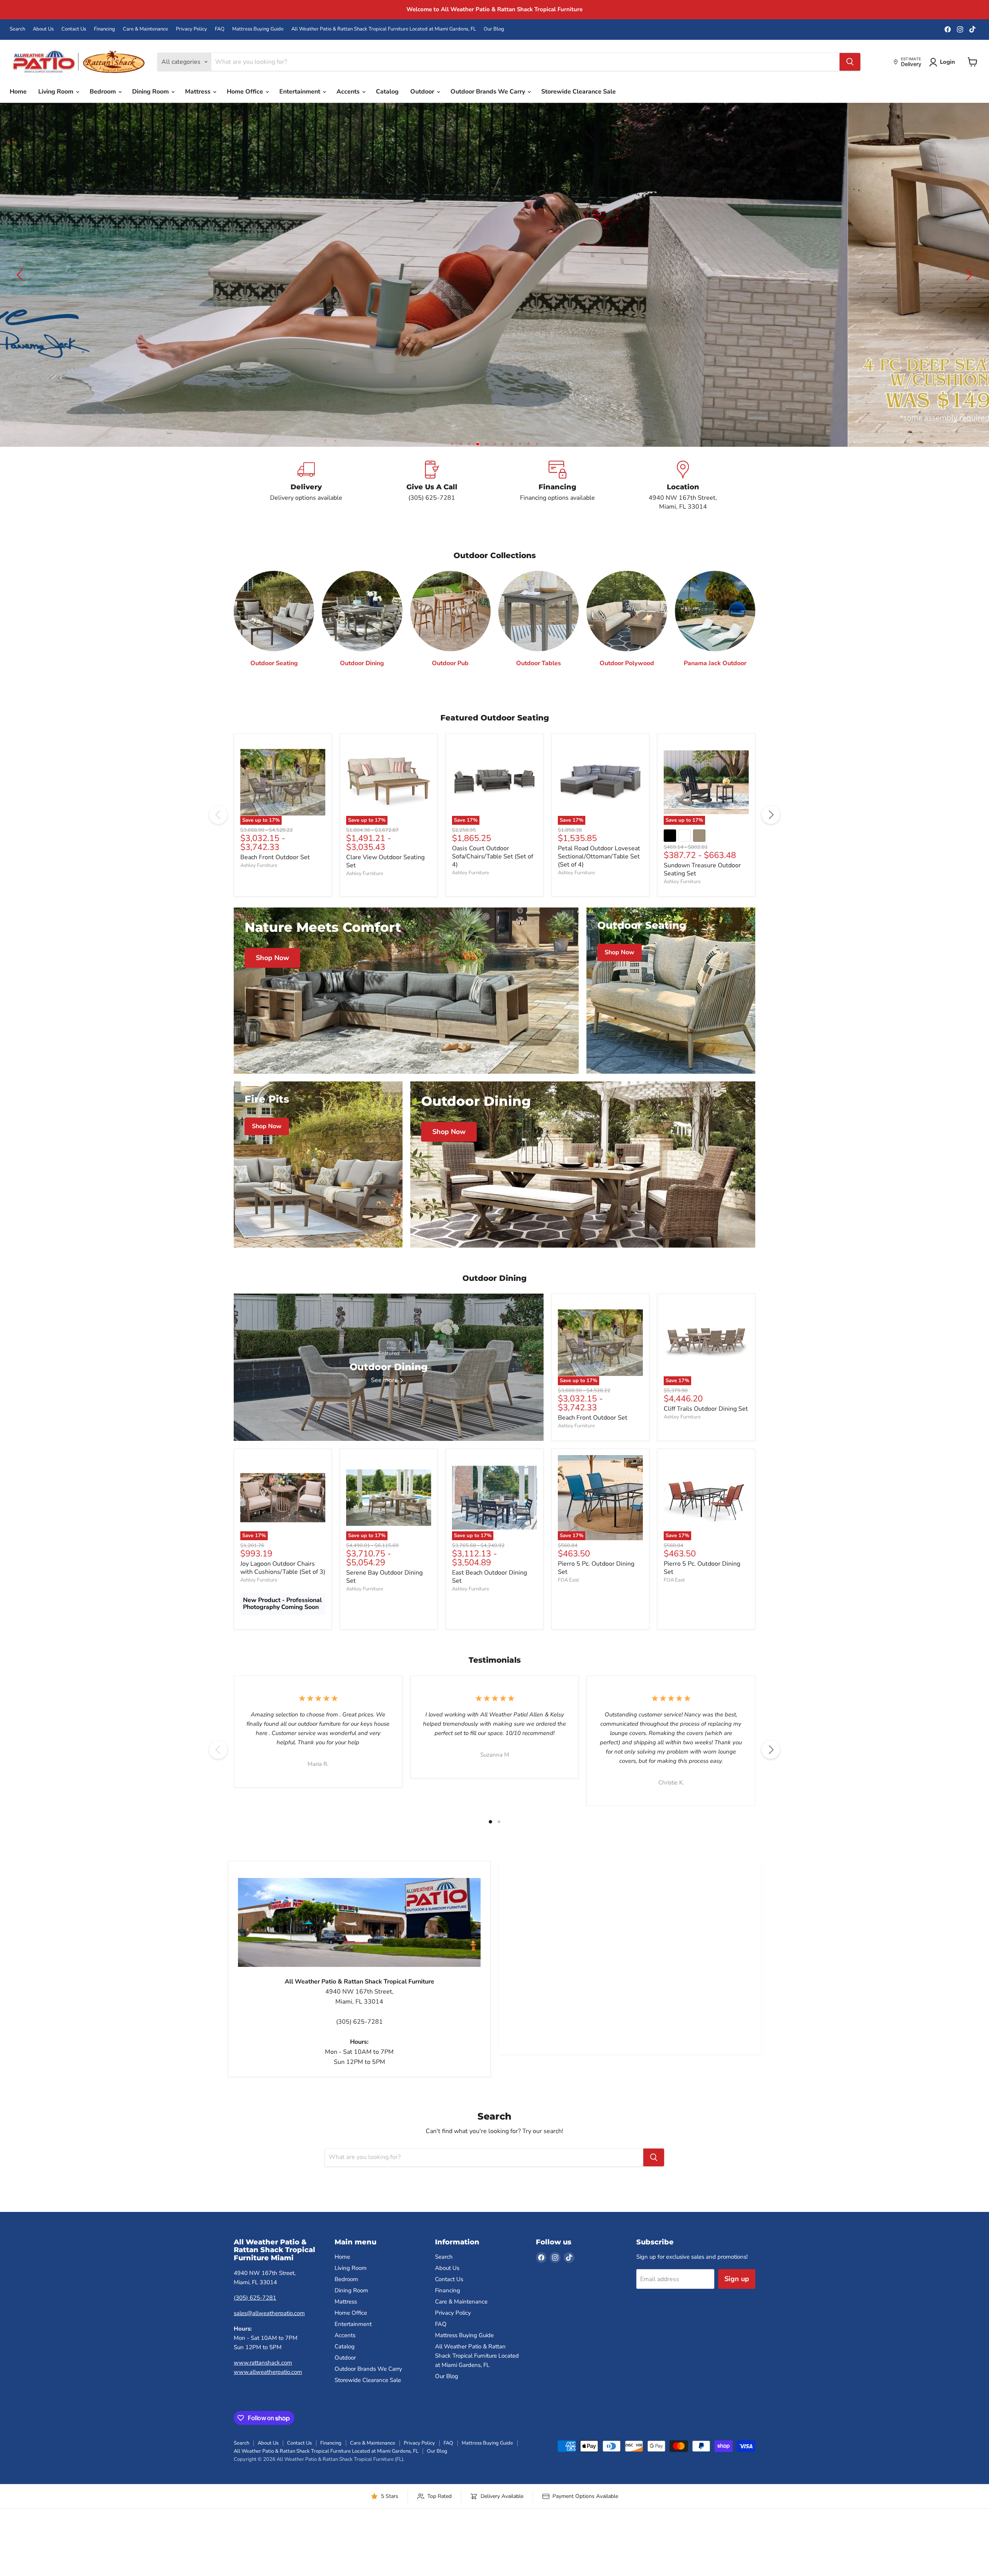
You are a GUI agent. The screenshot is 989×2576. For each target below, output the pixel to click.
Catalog (387, 92)
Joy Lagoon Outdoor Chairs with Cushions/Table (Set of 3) (283, 1586)
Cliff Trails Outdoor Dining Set (706, 1427)
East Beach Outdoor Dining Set (489, 1595)
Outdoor (423, 92)
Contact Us (74, 29)
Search (17, 29)
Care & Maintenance (145, 29)
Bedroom (104, 92)
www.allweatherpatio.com (268, 2390)
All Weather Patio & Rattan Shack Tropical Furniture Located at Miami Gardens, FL (384, 29)
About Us (43, 29)
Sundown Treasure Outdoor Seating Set (702, 888)
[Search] (850, 62)
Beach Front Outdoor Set (275, 875)
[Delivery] (306, 504)
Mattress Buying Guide (258, 29)
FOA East (568, 1598)
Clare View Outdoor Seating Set (385, 879)
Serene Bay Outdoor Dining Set (384, 1595)
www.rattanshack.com (263, 2381)
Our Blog (494, 29)
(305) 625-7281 (255, 2316)
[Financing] (557, 504)
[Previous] (218, 833)
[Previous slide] (21, 284)
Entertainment (301, 92)
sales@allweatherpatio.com (269, 2331)
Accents (349, 92)
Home (18, 92)
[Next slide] (968, 284)
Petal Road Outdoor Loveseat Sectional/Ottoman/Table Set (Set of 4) (599, 875)
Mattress (199, 92)
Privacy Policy (191, 29)
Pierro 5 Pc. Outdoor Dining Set (596, 1586)
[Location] (683, 504)
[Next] (771, 833)
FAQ (220, 29)
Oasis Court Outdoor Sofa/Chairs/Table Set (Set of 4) (493, 875)
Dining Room (151, 92)
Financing (105, 29)
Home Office (246, 92)
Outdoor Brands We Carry (489, 92)
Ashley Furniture (259, 884)
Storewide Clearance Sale (579, 92)
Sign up (737, 2297)
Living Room (57, 92)
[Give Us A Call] (432, 504)
